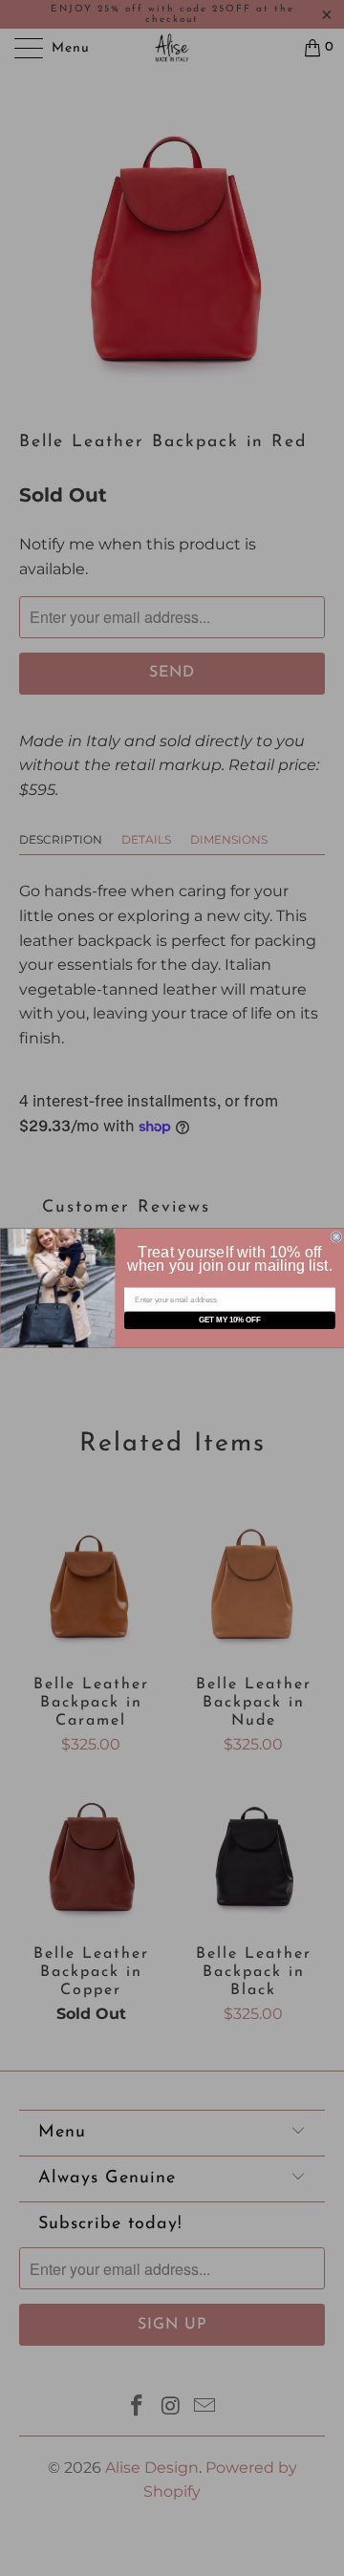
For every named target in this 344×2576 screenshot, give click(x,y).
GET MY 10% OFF (229, 1320)
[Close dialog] (335, 1236)
